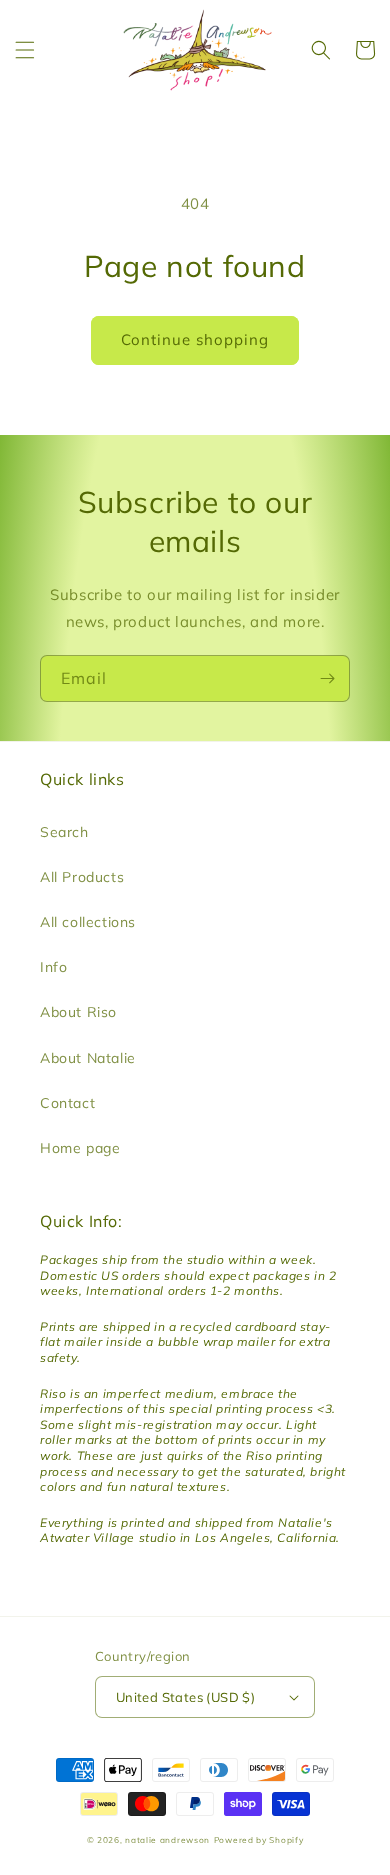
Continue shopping (195, 339)
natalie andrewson (167, 1840)
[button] (25, 50)
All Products (82, 877)
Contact (67, 1103)
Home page (80, 1148)
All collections (88, 922)
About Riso (78, 1012)
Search (64, 832)
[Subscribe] (327, 678)
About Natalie (88, 1058)
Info (53, 967)
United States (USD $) (185, 1697)
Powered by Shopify (259, 1840)
